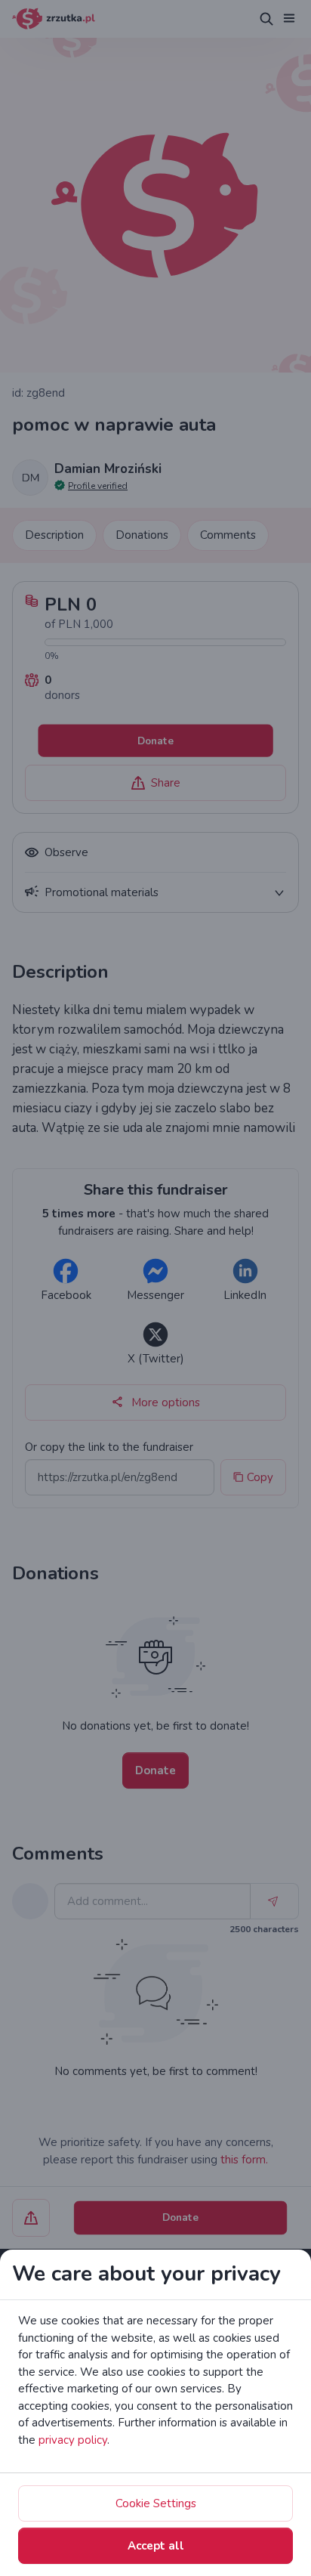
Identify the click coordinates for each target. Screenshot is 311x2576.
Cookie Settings (156, 2503)
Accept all (156, 2546)
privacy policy (73, 2440)
